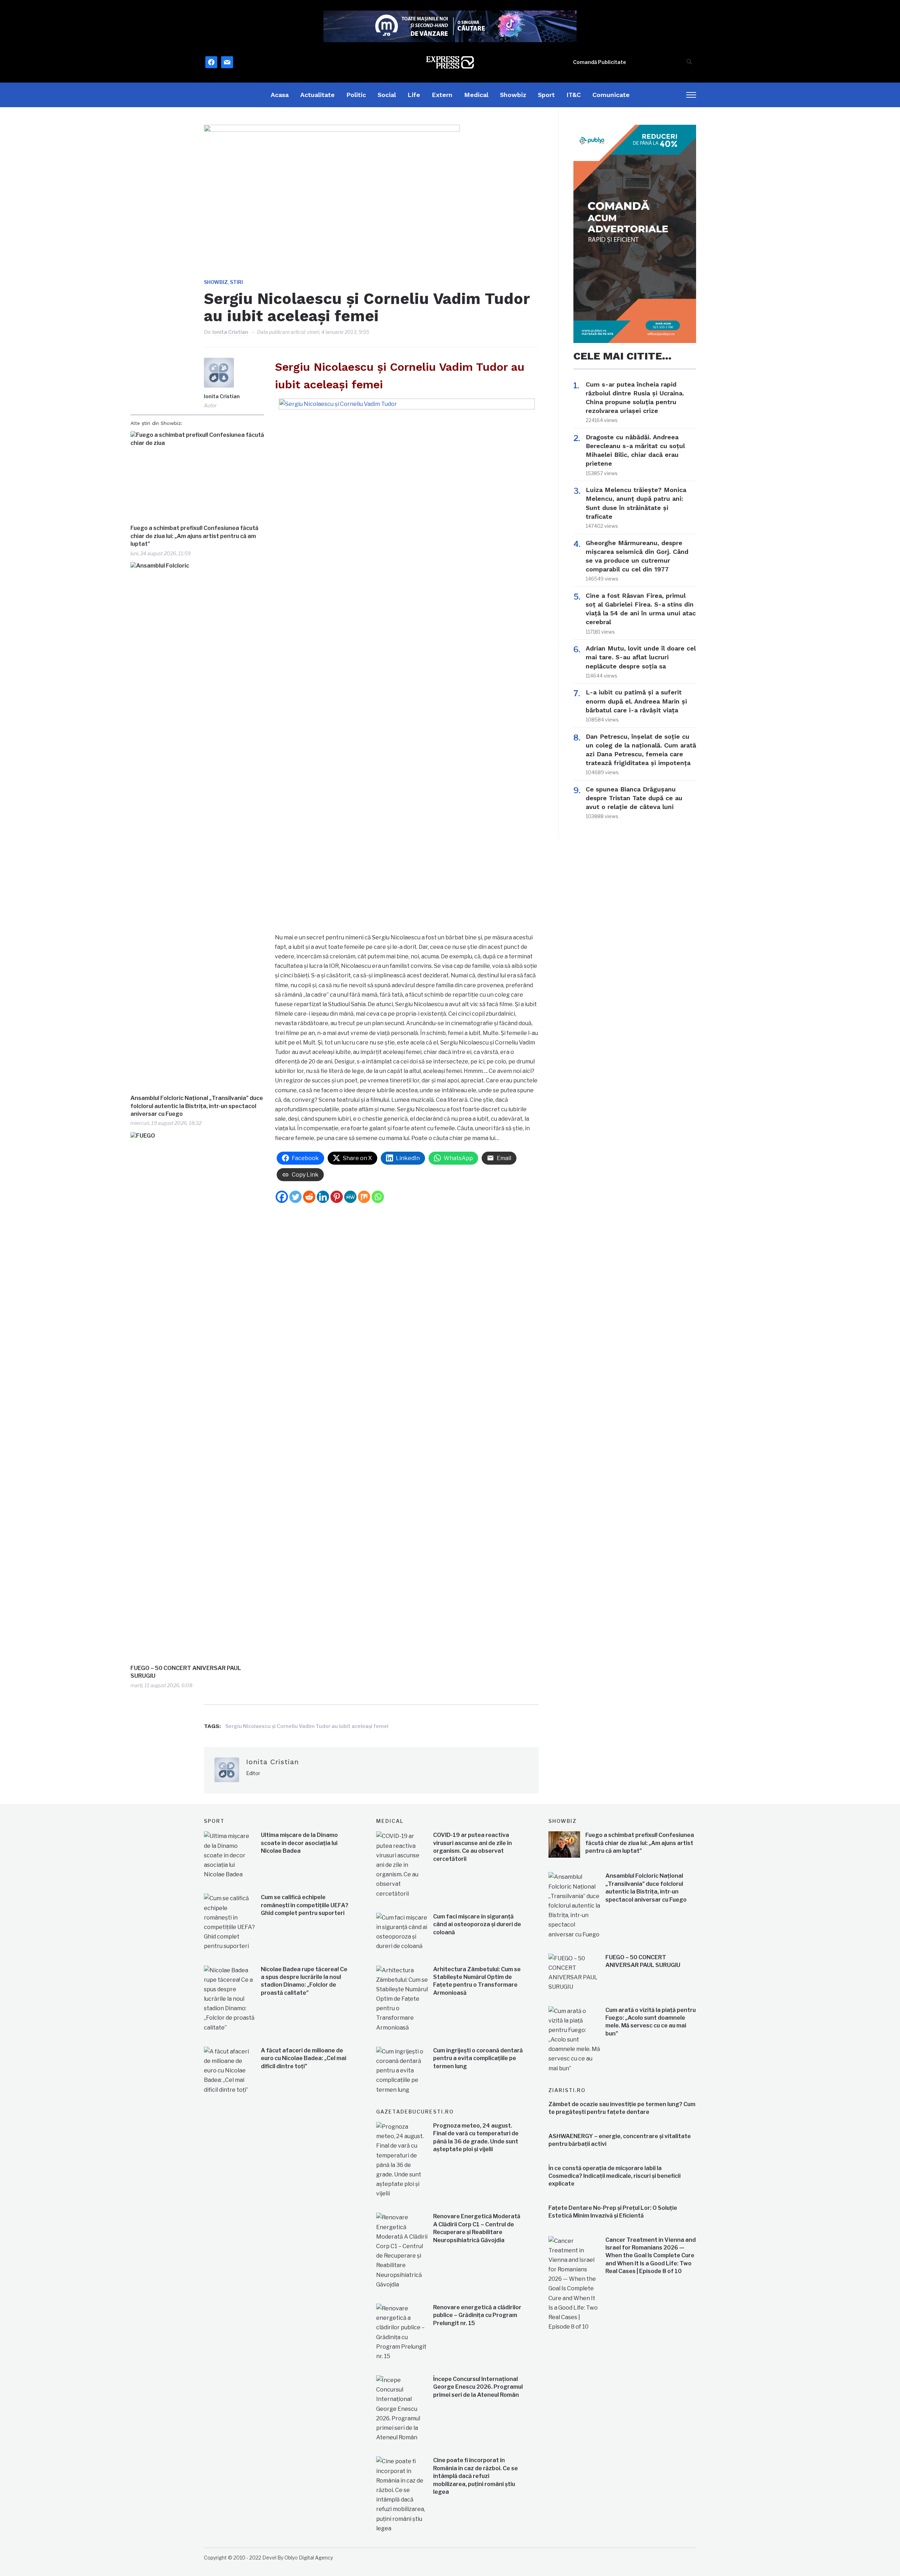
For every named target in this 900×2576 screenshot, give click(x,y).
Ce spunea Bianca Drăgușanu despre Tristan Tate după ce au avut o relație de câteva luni (634, 798)
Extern (442, 95)
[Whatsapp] (378, 1197)
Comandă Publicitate (600, 62)
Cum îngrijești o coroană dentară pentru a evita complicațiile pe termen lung (478, 2058)
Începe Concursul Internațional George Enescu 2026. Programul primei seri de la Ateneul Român (478, 2387)
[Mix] (364, 1197)
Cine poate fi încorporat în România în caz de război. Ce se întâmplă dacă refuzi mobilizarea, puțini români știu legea (475, 2476)
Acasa (280, 95)
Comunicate (611, 95)
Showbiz (513, 95)
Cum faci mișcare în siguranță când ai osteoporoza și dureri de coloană (477, 1924)
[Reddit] (309, 1197)
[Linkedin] (323, 1197)
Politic (356, 95)
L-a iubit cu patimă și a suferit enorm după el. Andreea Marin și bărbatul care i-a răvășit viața (636, 701)
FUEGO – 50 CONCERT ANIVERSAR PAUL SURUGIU (186, 1672)
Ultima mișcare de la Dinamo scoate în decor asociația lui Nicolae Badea (299, 1843)
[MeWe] (350, 1197)
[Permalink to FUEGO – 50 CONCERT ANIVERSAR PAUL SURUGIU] (197, 1396)
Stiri (236, 282)
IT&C (574, 95)
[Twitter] (295, 1197)
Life (414, 95)
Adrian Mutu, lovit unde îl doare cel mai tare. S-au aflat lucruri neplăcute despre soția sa (641, 657)
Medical (476, 95)
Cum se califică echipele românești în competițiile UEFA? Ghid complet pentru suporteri (305, 1905)
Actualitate (317, 95)
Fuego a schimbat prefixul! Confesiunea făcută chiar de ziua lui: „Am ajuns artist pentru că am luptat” (194, 536)
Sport (546, 95)
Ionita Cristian (230, 332)
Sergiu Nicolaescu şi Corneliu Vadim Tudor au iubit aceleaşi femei (307, 1726)
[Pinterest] (337, 1197)
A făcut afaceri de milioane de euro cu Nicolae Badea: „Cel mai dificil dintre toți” (304, 2058)
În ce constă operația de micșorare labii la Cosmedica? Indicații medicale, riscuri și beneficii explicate (615, 2176)
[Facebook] (282, 1197)
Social (387, 95)
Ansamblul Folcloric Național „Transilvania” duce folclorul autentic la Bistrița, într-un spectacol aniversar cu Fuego (197, 1106)
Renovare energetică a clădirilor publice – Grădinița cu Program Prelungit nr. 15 (477, 2315)
